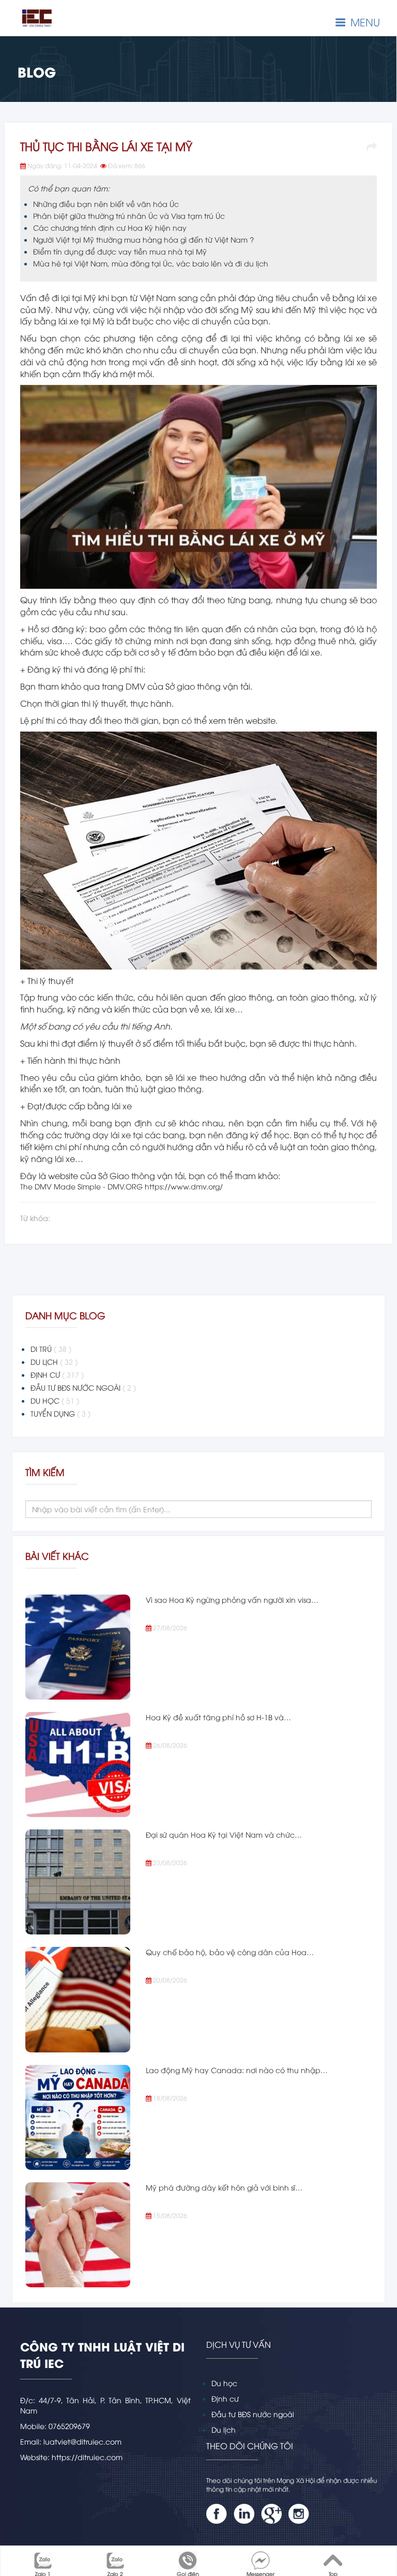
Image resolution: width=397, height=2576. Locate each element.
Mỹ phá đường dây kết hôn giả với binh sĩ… (224, 2187)
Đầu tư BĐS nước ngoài (253, 2414)
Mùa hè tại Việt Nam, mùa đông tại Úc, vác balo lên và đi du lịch (151, 263)
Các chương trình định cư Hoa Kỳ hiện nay (110, 227)
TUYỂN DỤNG (60, 1413)
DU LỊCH (54, 1361)
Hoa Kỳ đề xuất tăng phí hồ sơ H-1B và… (218, 1717)
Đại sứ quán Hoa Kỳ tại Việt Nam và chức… (224, 1834)
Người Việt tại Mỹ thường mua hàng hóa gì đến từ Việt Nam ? (143, 239)
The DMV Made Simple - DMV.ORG (81, 1186)
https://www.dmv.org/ (184, 1186)
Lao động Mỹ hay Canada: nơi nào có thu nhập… (237, 2070)
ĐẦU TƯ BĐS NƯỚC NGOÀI (83, 1387)
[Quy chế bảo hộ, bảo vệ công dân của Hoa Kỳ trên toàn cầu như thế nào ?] (78, 1999)
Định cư (225, 2398)
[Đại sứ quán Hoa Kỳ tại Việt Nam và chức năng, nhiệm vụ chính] (78, 1882)
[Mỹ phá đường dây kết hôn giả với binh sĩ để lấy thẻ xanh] (78, 2235)
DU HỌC (55, 1400)
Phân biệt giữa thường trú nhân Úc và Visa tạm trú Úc (129, 215)
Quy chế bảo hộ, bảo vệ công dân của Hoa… (230, 1952)
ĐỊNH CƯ (57, 1374)
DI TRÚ (51, 1349)
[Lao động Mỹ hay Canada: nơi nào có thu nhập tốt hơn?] (78, 2117)
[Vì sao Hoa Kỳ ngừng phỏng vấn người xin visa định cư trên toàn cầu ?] (78, 1647)
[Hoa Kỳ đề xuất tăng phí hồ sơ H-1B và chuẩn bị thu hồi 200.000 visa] (78, 1765)
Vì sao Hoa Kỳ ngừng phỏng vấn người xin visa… (232, 1599)
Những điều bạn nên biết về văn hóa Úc (106, 204)
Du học (224, 2383)
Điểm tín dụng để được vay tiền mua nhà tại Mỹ (120, 251)
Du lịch (224, 2429)
